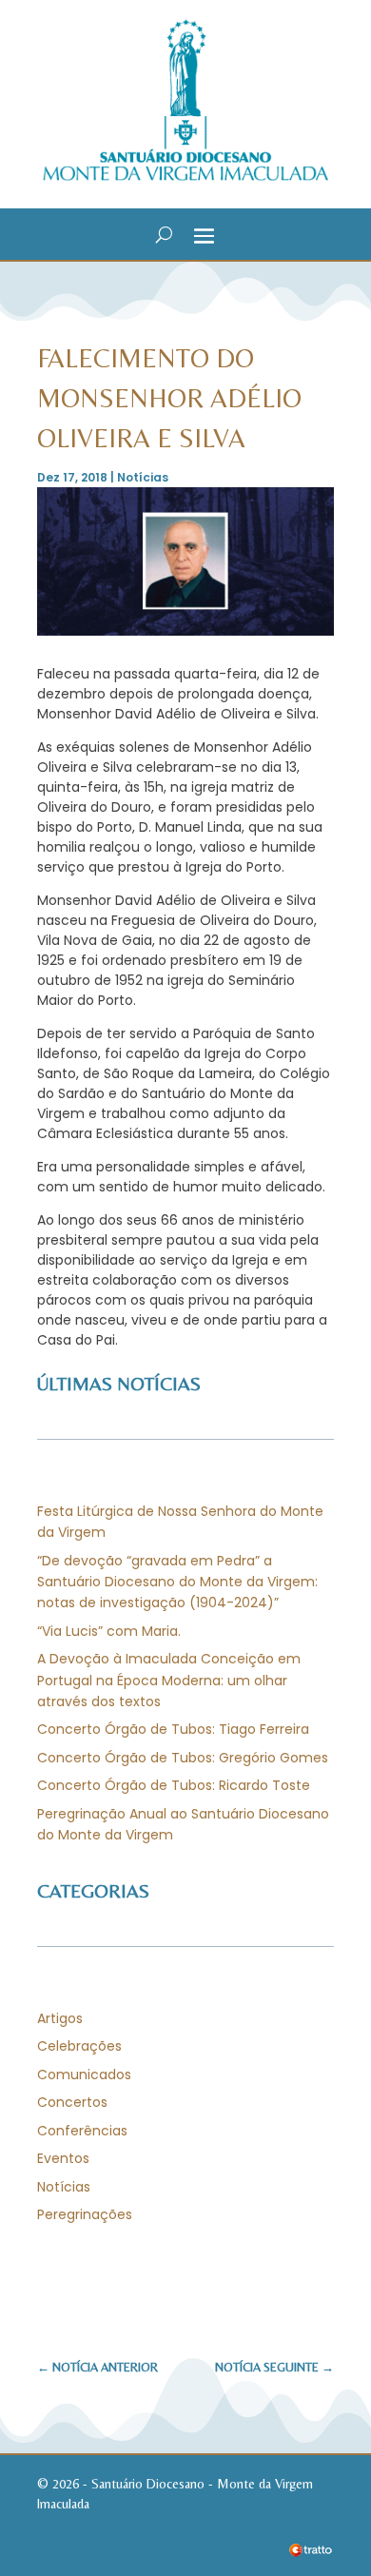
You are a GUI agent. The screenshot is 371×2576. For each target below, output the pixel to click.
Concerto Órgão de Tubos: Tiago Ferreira (173, 1729)
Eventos (63, 2158)
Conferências (82, 2131)
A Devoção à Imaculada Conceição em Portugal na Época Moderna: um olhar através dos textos (169, 1680)
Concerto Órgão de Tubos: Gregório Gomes (183, 1758)
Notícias (143, 477)
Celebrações (79, 2046)
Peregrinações (85, 2214)
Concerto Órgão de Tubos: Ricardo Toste (174, 1785)
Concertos (72, 2102)
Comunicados (84, 2075)
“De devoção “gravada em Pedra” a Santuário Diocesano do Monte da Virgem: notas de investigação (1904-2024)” (177, 1582)
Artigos (60, 2018)
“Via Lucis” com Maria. (109, 1631)
